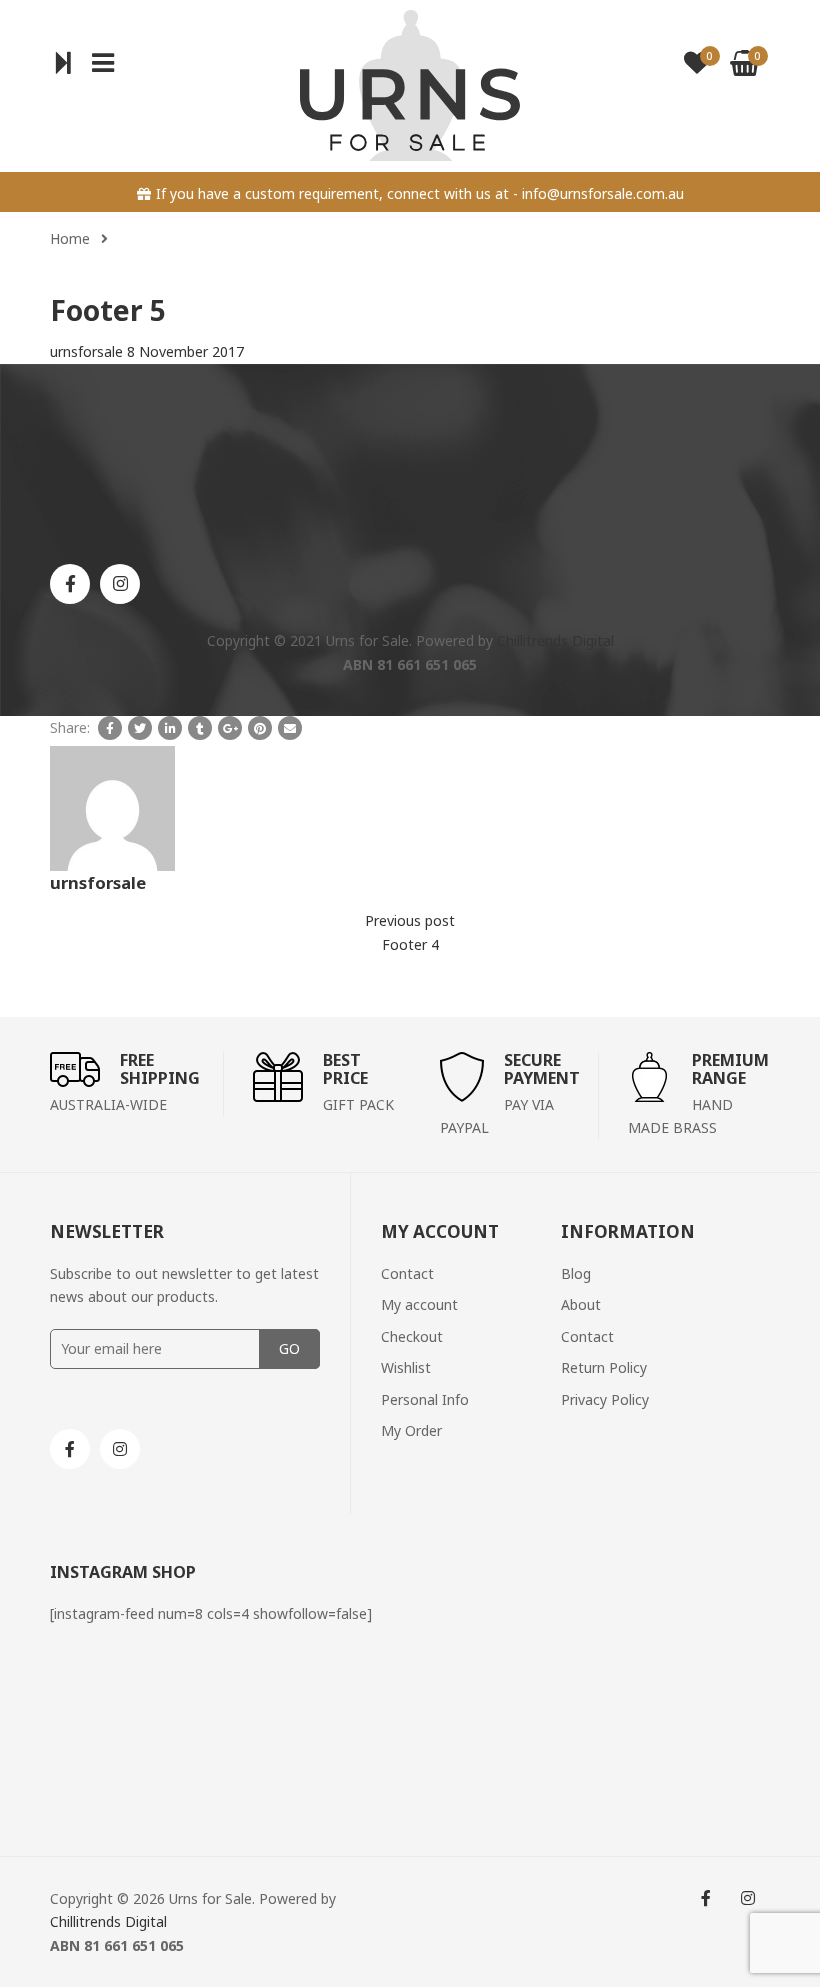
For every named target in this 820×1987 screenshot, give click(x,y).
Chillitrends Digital (555, 640)
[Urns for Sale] (410, 83)
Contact (407, 1273)
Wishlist (406, 1367)
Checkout (412, 1336)
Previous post (410, 920)
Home (70, 238)
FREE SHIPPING (160, 1069)
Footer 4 (410, 944)
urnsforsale (86, 351)
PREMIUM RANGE (730, 1069)
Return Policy (604, 1367)
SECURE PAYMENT (542, 1069)
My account (419, 1304)
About (581, 1304)
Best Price (345, 1069)
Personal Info (425, 1399)
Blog (576, 1273)
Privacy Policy (605, 1399)
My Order (411, 1430)
